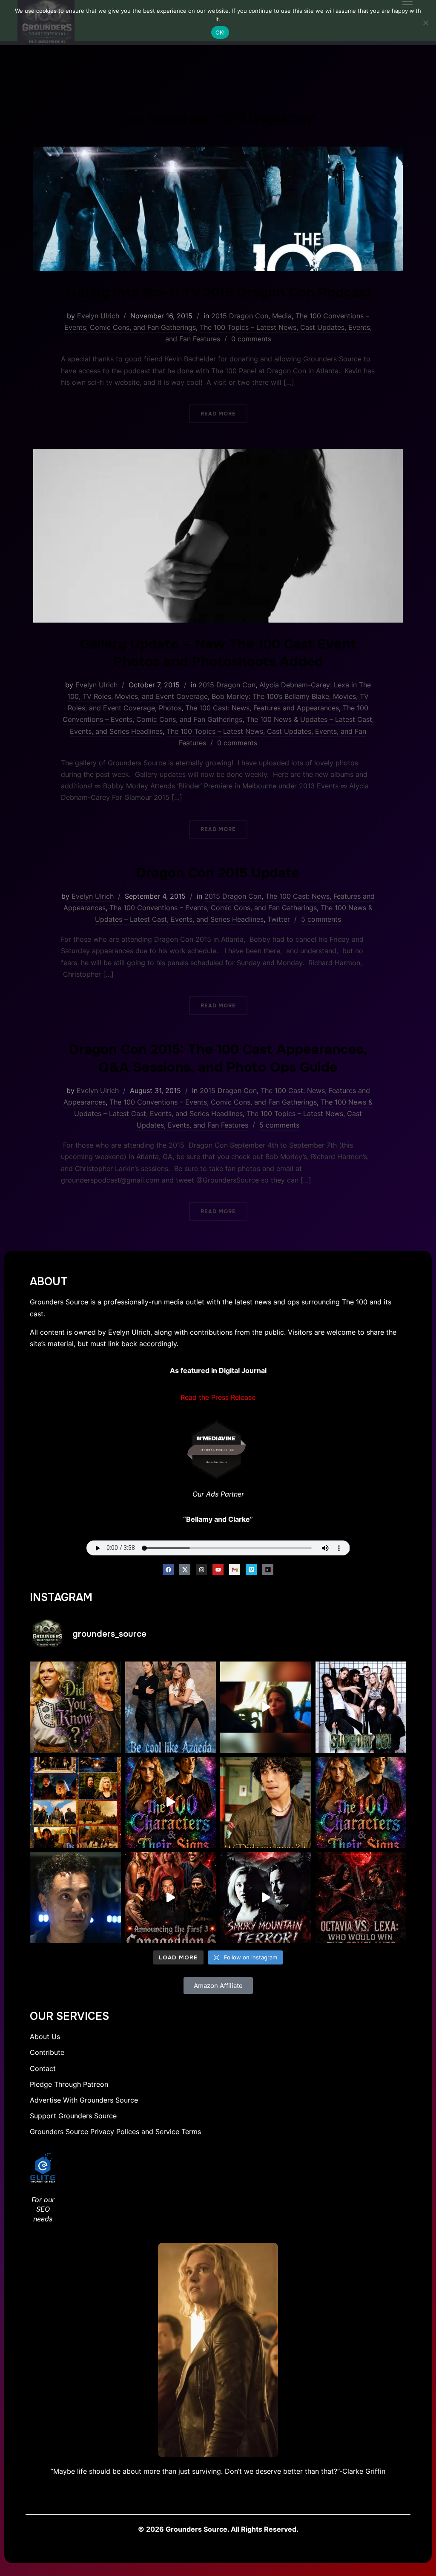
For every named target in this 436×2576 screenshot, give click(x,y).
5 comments (321, 919)
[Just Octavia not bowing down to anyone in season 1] (266, 1707)
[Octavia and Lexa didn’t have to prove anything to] (361, 1898)
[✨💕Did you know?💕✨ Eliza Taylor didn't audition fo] (75, 1707)
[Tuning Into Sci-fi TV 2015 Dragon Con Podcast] (218, 152)
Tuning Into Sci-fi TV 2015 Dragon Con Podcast (218, 293)
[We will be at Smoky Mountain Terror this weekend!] (266, 1898)
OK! (220, 32)
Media (282, 316)
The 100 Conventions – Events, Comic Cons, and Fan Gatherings (213, 908)
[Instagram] (201, 1569)
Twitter (279, 919)
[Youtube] (218, 1569)
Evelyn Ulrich (98, 316)
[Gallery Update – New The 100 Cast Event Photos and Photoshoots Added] (218, 454)
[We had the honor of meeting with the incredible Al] (75, 1898)
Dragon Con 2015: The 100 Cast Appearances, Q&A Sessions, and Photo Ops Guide (218, 1058)
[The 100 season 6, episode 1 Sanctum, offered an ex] (75, 1803)
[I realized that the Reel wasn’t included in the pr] (171, 1803)
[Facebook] (168, 1569)
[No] (425, 23)
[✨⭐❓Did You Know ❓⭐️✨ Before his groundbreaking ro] (266, 1803)
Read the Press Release (218, 1397)
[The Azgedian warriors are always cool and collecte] (171, 1707)
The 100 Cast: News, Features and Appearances (262, 708)
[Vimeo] (251, 1569)
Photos (170, 708)
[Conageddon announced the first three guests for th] (171, 1898)
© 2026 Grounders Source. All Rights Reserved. (218, 2529)
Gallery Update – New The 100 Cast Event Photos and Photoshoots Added (218, 653)
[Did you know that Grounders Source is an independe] (361, 1707)
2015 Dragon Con (240, 316)
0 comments (251, 339)
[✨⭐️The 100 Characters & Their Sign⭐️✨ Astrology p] (361, 1803)
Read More (218, 414)
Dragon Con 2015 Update (218, 873)
